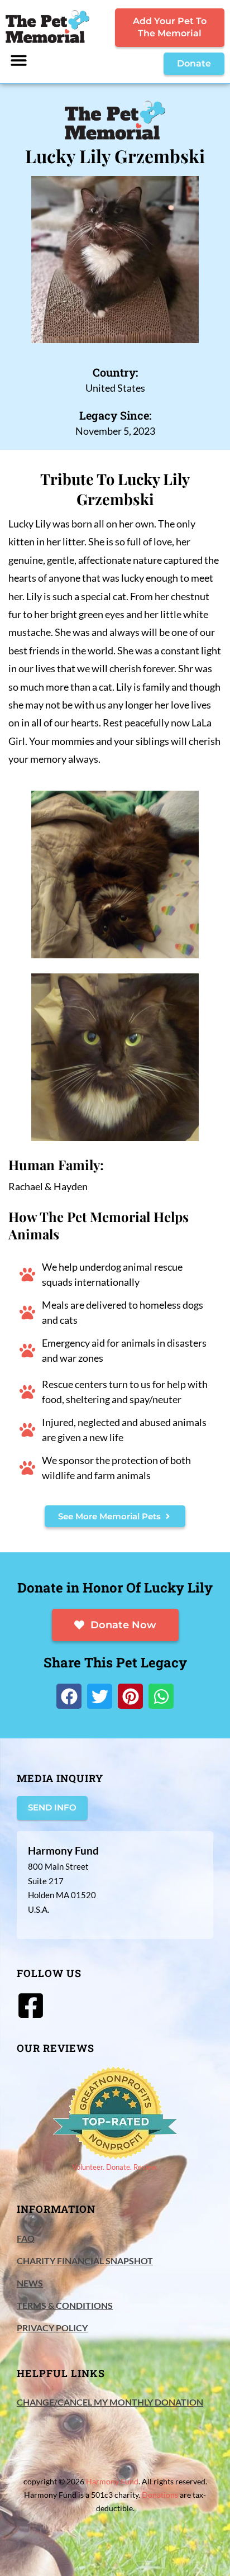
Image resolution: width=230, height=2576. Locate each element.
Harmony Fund (112, 2481)
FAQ (26, 2238)
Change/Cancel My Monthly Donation (110, 2402)
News (30, 2283)
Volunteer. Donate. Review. (115, 2167)
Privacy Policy (52, 2328)
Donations (160, 2495)
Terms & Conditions (65, 2305)
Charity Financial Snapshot (85, 2261)
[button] (19, 60)
